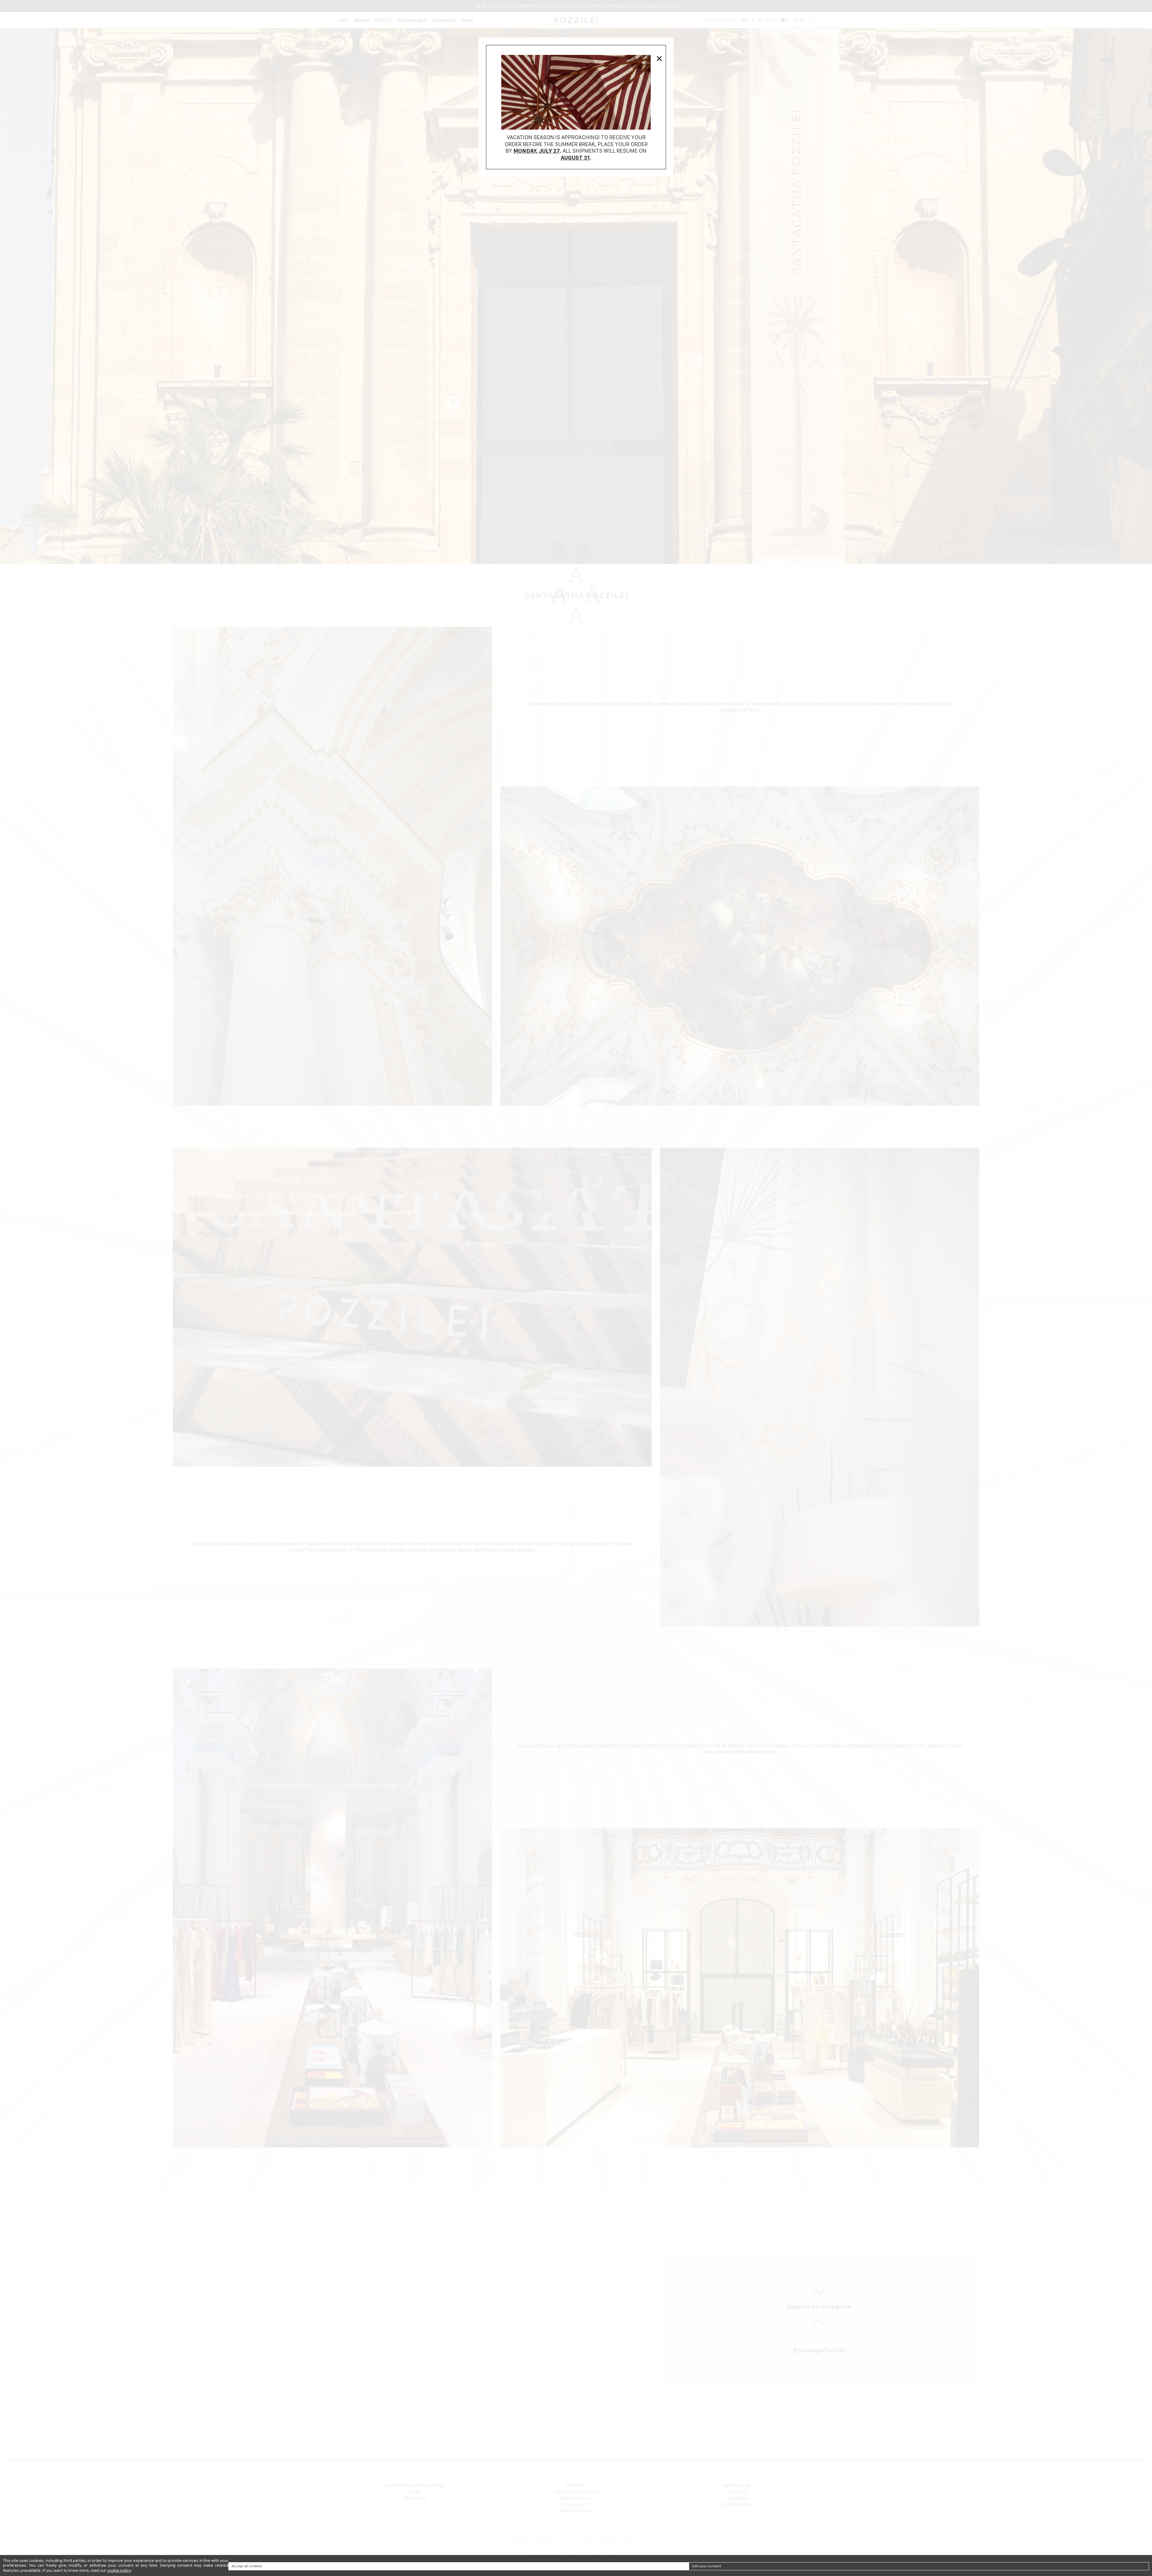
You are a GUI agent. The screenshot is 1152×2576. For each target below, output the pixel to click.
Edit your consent (707, 2566)
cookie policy (119, 2570)
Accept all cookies (247, 2566)
